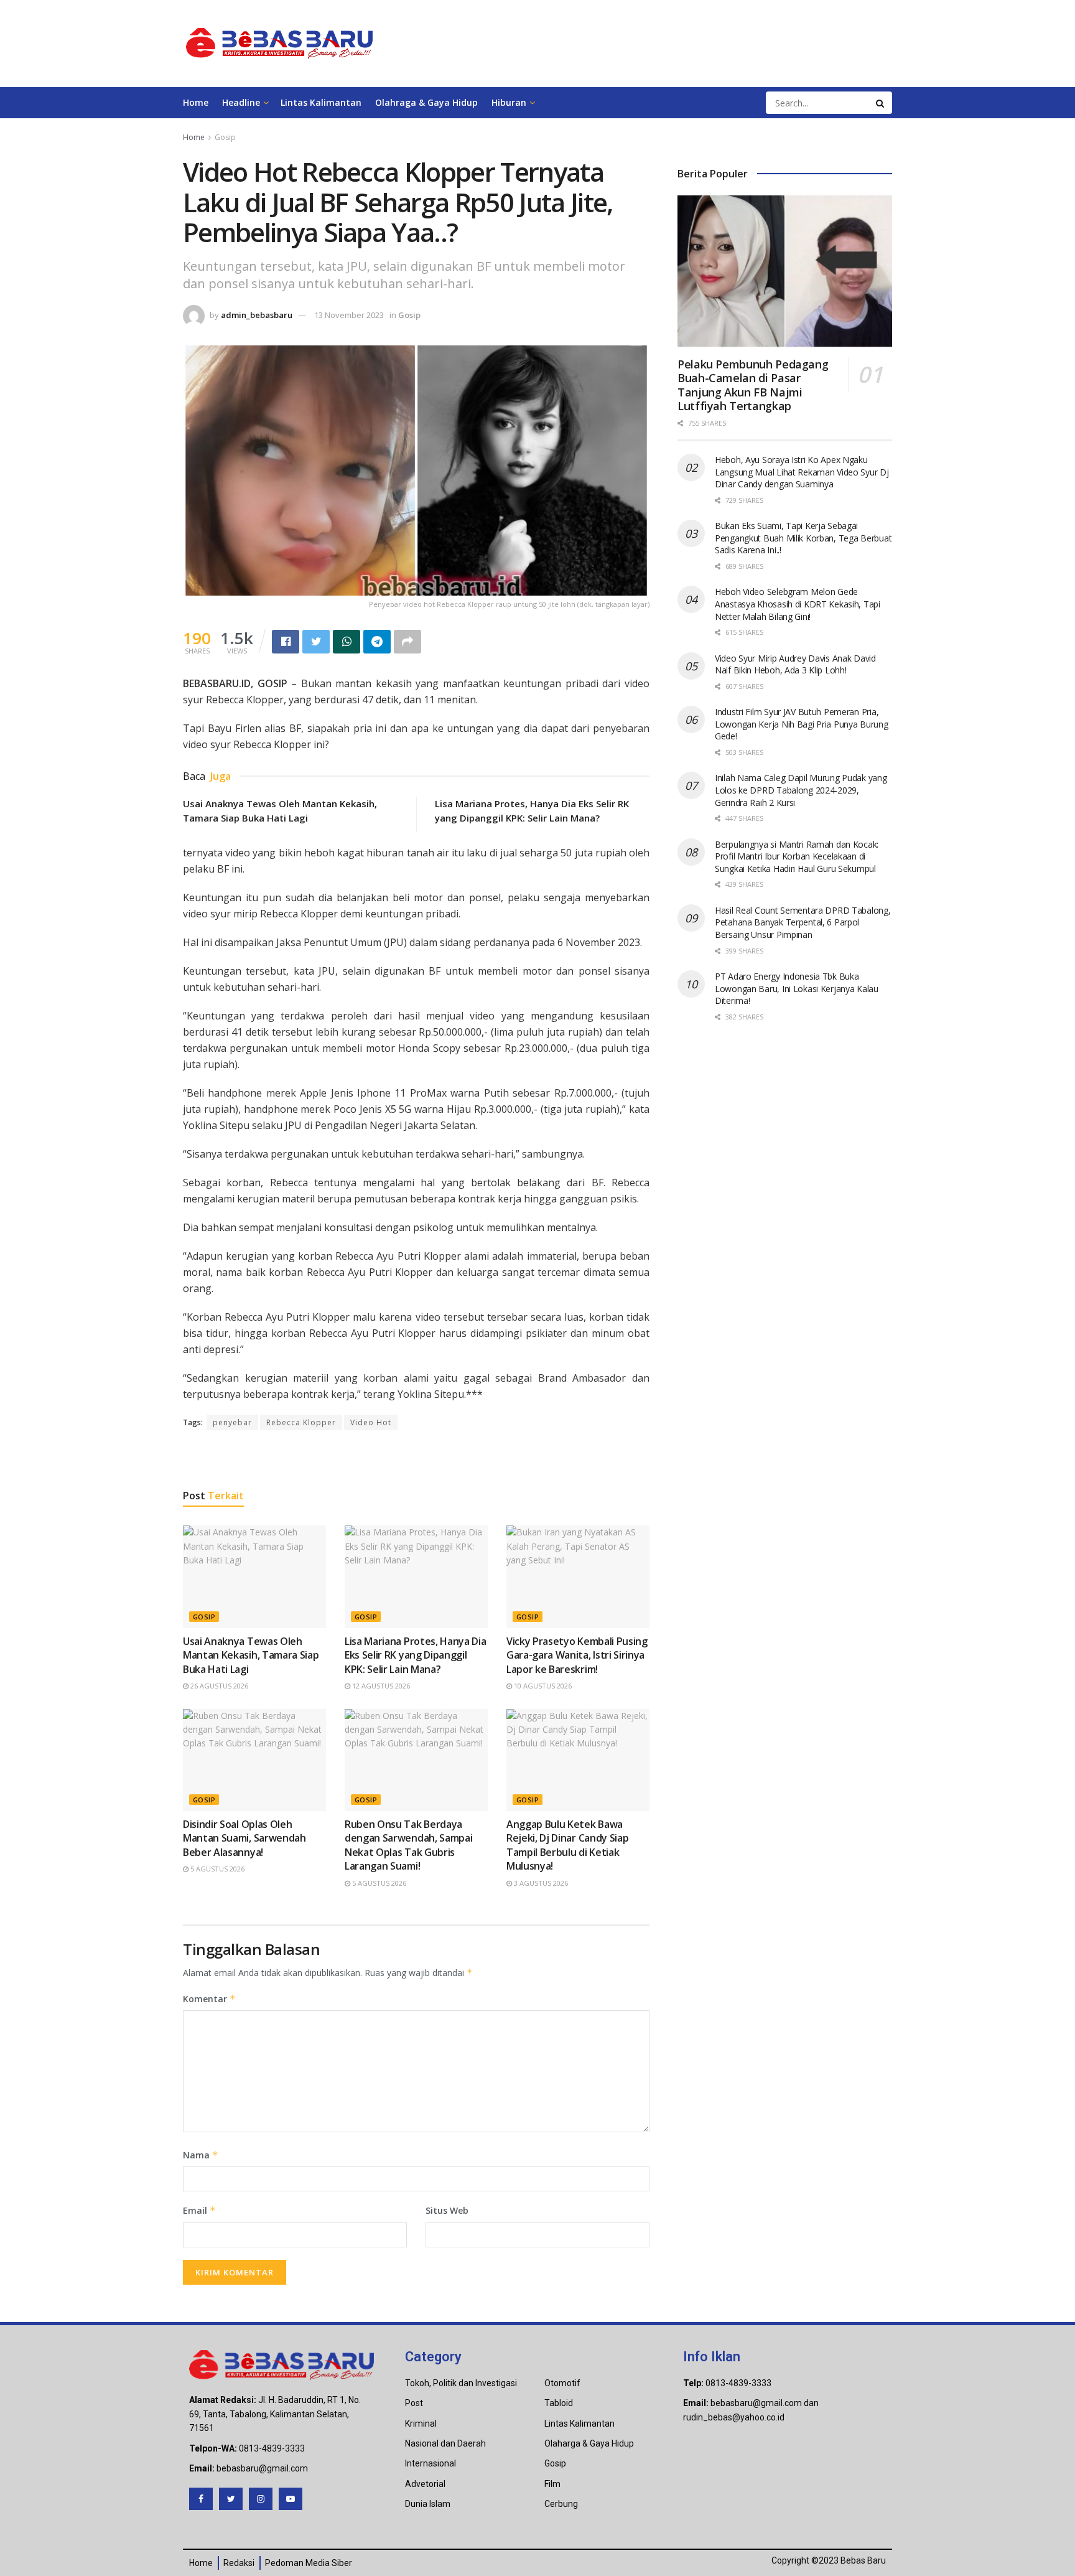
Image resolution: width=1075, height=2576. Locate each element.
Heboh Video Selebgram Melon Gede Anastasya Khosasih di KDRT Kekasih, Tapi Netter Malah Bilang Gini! (798, 604)
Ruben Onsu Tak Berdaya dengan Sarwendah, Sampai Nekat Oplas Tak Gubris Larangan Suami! (408, 1845)
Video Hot (371, 1422)
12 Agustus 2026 (380, 1686)
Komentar (209, 1999)
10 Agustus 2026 (542, 1686)
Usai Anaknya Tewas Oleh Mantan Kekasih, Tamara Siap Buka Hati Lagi (251, 1655)
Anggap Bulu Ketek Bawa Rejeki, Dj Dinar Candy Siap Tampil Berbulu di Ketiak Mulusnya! (567, 1845)
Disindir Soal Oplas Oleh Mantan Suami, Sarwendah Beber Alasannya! (244, 1838)
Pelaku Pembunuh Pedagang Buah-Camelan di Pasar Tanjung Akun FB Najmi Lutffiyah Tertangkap (753, 385)
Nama (201, 2155)
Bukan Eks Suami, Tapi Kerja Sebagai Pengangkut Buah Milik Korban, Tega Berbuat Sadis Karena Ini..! (803, 538)
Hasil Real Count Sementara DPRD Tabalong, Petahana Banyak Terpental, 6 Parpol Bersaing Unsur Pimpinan (803, 922)
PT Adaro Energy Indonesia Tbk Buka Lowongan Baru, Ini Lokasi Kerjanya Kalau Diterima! (797, 988)
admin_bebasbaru (257, 315)
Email (199, 2210)
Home (196, 102)
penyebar (232, 1422)
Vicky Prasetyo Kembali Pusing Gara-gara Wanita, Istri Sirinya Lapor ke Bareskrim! (577, 1655)
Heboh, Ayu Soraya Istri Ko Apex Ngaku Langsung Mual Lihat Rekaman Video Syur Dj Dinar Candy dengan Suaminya (802, 472)
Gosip (225, 137)
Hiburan (509, 102)
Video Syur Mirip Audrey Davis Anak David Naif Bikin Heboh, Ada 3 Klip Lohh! (795, 664)
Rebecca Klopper (301, 1422)
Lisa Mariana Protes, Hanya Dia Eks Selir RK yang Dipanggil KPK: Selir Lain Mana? (415, 1655)
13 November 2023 (349, 315)
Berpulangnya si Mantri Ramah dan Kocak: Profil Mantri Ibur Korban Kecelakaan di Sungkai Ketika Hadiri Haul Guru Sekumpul (797, 856)
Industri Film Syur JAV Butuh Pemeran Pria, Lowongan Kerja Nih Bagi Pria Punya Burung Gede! (802, 724)
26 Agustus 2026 (218, 1686)
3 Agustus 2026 (540, 1883)
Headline (241, 102)
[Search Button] (881, 103)
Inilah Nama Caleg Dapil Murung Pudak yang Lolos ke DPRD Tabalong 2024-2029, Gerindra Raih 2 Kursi (801, 790)
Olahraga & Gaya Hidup (426, 102)
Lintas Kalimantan (321, 102)
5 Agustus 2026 (216, 1869)
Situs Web (447, 2210)
